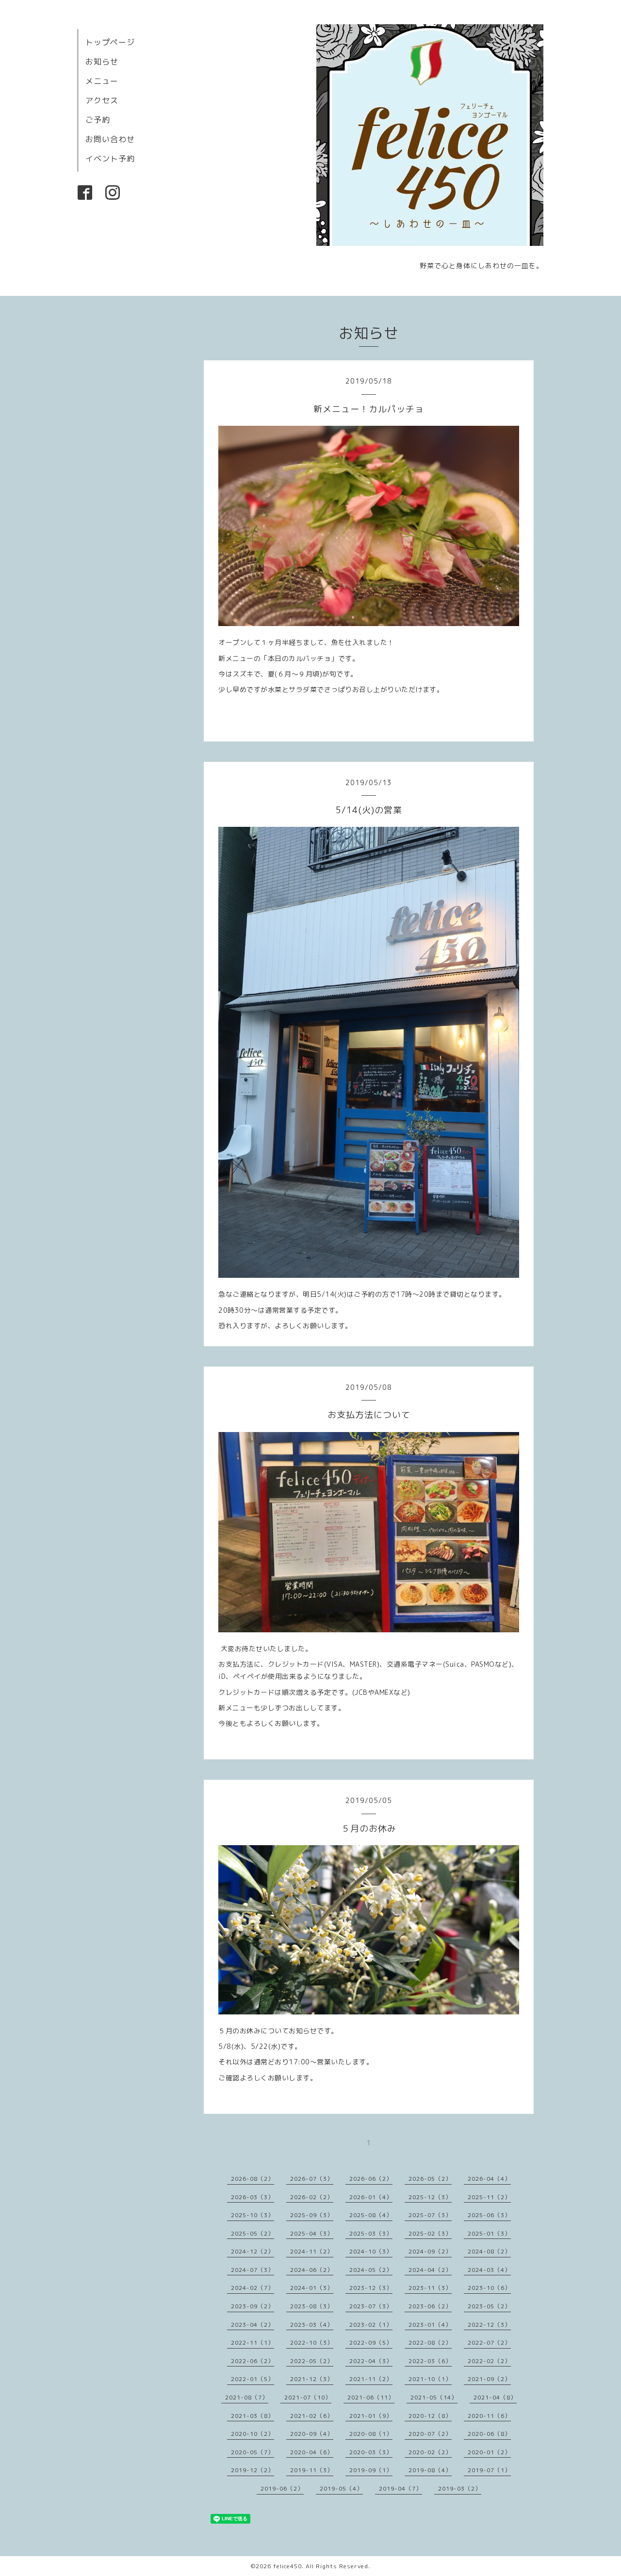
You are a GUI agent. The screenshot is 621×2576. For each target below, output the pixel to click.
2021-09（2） (489, 2379)
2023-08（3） (312, 2306)
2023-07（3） (371, 2306)
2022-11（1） (253, 2343)
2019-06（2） (282, 2488)
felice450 (287, 2566)
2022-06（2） (253, 2361)
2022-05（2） (312, 2361)
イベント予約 (110, 159)
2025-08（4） (371, 2215)
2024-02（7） (253, 2288)
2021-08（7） (247, 2397)
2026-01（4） (371, 2197)
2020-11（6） (489, 2416)
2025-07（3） (430, 2215)
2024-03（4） (489, 2270)
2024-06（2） (312, 2270)
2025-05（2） (253, 2233)
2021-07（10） (308, 2397)
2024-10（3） (371, 2251)
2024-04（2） (430, 2270)
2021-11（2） (371, 2379)
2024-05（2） (371, 2270)
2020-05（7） (253, 2452)
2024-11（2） (312, 2251)
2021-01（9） (371, 2416)
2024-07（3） (253, 2270)
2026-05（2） (430, 2179)
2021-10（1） (430, 2379)
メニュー (102, 81)
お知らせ (102, 62)
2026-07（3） (312, 2179)
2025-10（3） (253, 2215)
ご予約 (98, 120)
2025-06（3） (489, 2215)
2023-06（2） (430, 2306)
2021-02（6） (312, 2416)
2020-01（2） (489, 2452)
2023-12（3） (371, 2288)
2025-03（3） (371, 2233)
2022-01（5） (253, 2379)
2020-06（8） (489, 2434)
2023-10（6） (489, 2288)
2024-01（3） (312, 2288)
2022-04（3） (371, 2361)
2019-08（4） (430, 2470)
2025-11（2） (489, 2197)
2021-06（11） (371, 2397)
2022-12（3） (489, 2325)
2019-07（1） (489, 2470)
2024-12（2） (253, 2251)
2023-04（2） (253, 2325)
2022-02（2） (489, 2361)
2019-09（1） (371, 2470)
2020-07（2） (430, 2434)
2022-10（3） (312, 2343)
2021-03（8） (253, 2416)
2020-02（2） (430, 2452)
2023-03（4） (312, 2325)
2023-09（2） (253, 2306)
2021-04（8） (495, 2397)
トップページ (110, 42)
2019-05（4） (341, 2488)
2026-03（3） (253, 2197)
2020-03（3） (371, 2452)
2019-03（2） (460, 2488)
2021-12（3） (312, 2379)
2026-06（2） (371, 2179)
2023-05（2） (489, 2306)
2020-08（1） (371, 2434)
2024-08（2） (489, 2251)
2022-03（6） (430, 2361)
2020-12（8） (430, 2416)
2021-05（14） (434, 2397)
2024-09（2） (430, 2251)
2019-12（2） (253, 2470)
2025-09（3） (312, 2215)
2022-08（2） (430, 2343)
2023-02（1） (371, 2325)
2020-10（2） (253, 2434)
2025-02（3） (430, 2233)
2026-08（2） (253, 2179)
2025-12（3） (430, 2197)
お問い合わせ (110, 139)
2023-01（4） (430, 2325)
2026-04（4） (489, 2179)
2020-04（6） (312, 2452)
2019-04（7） (400, 2488)
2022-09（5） (371, 2343)
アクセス (102, 100)
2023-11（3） (430, 2288)
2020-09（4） (312, 2434)
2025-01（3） (489, 2233)
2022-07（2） (489, 2343)
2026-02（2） (312, 2197)
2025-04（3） (312, 2233)
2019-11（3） (312, 2470)
